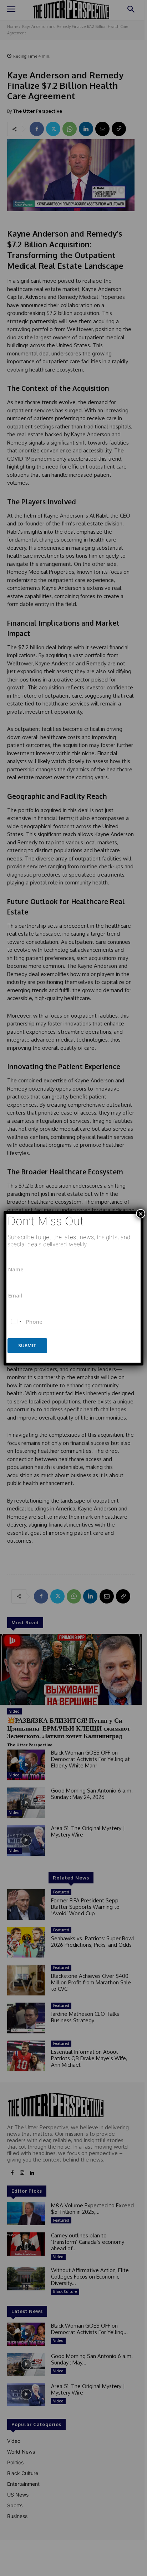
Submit (27, 1345)
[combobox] (16, 1322)
